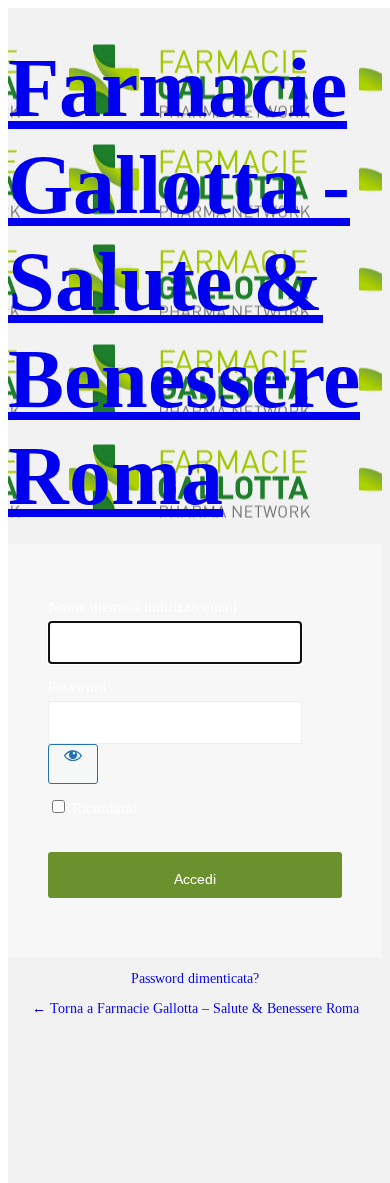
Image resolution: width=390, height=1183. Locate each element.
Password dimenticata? (195, 978)
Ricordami (104, 808)
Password (77, 687)
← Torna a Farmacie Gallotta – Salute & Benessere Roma (195, 1008)
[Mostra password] (73, 764)
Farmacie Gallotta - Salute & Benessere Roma (184, 281)
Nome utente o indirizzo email (142, 607)
